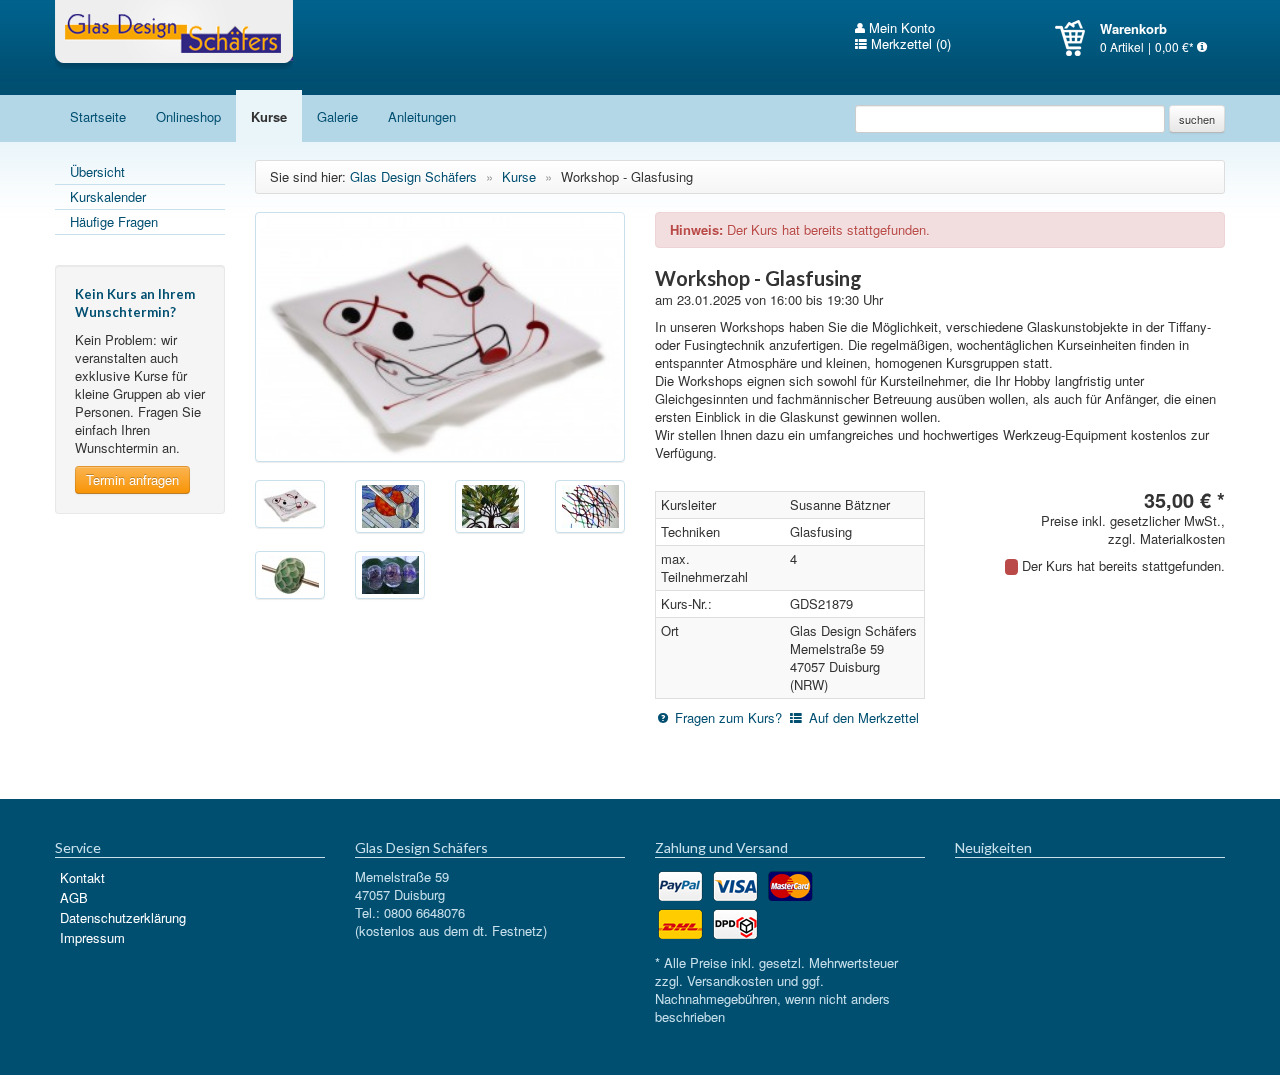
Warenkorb (1077, 38)
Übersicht (97, 171)
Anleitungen (422, 116)
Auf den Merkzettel (864, 717)
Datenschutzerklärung (123, 917)
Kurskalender (108, 196)
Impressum (92, 937)
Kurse (269, 116)
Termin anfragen (132, 479)
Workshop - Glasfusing (627, 176)
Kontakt (82, 877)
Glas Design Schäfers (174, 35)
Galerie (337, 116)
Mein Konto (900, 28)
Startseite (98, 116)
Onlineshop (188, 116)
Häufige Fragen (114, 221)
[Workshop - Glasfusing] (440, 337)
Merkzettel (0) (909, 44)
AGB (74, 897)
